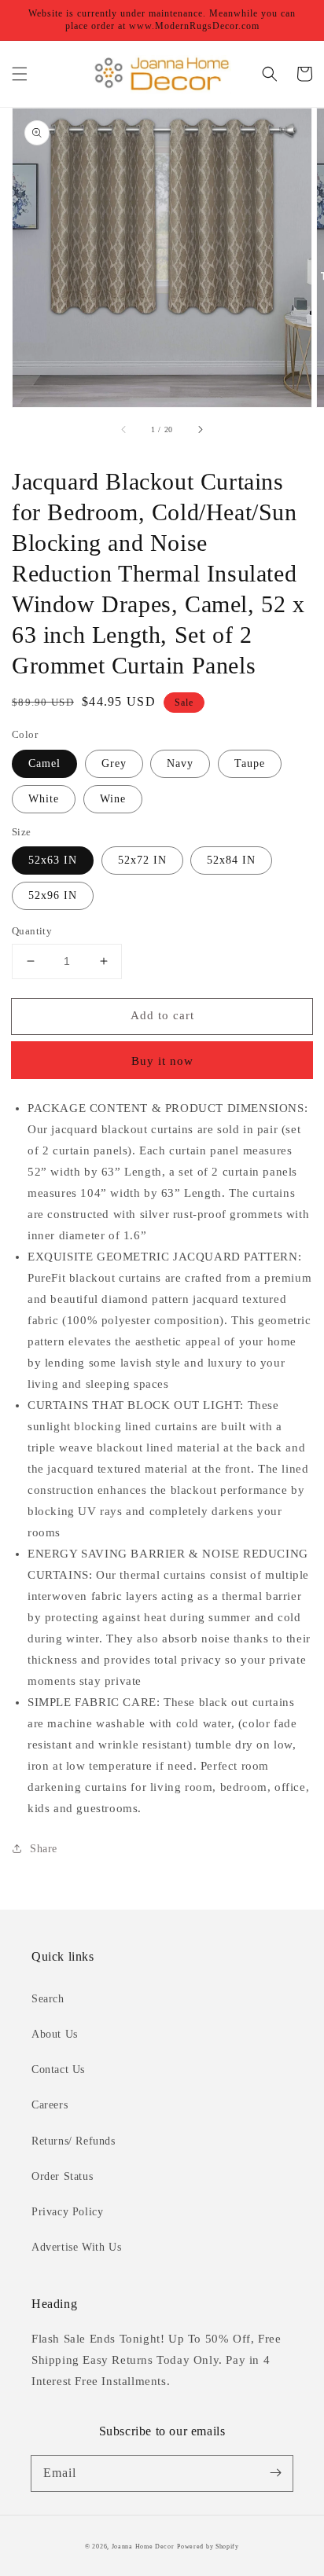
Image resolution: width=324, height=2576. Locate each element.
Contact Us (58, 2070)
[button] (20, 74)
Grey (114, 763)
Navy (180, 763)
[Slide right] (200, 429)
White (44, 799)
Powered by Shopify (208, 2547)
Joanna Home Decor (143, 2547)
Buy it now (162, 1061)
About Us (55, 2034)
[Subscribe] (275, 2473)
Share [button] (44, 1849)
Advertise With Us (76, 2247)
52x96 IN (53, 895)
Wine (113, 799)
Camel (44, 763)
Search (48, 1999)
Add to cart (162, 1015)
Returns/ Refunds (74, 2141)
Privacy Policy (67, 2212)
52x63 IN (53, 860)
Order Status (62, 2176)
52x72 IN (142, 860)
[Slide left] (124, 429)
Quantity (32, 931)
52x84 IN (231, 860)
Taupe (250, 763)
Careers (50, 2105)
